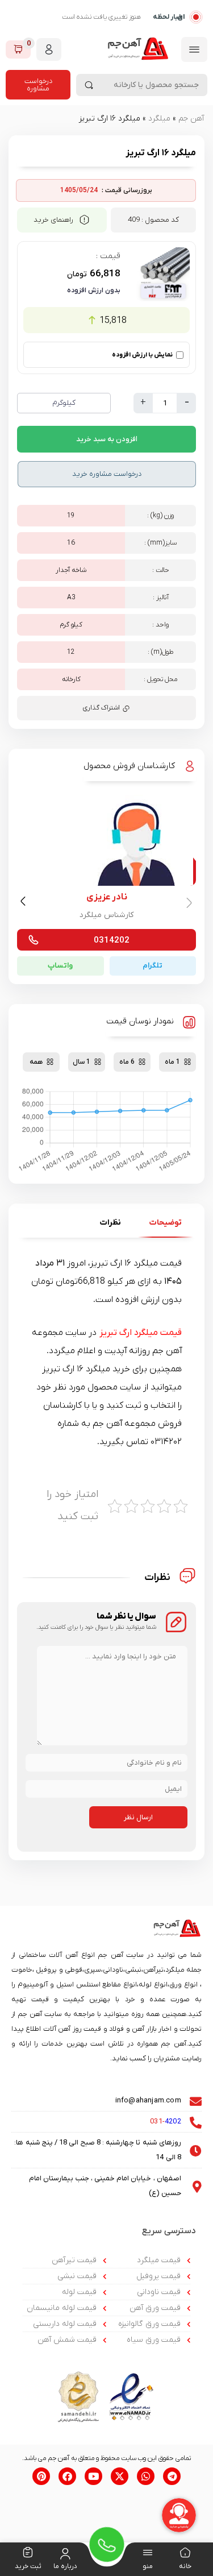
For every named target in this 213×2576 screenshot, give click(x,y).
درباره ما (65, 2566)
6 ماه (127, 1062)
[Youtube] (93, 2476)
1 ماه (172, 1062)
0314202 (112, 940)
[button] (25, 903)
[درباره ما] (65, 2554)
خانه (185, 2566)
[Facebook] (67, 2476)
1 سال (82, 1062)
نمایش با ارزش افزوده (142, 355)
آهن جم (191, 119)
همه (36, 1062)
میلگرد (159, 119)
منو (148, 2566)
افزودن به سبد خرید (107, 439)
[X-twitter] (120, 2476)
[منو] (148, 2554)
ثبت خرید (28, 2566)
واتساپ (60, 966)
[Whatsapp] (146, 2476)
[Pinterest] (41, 2476)
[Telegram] (172, 2476)
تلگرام (153, 966)
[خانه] (185, 2554)
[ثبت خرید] (28, 2554)
